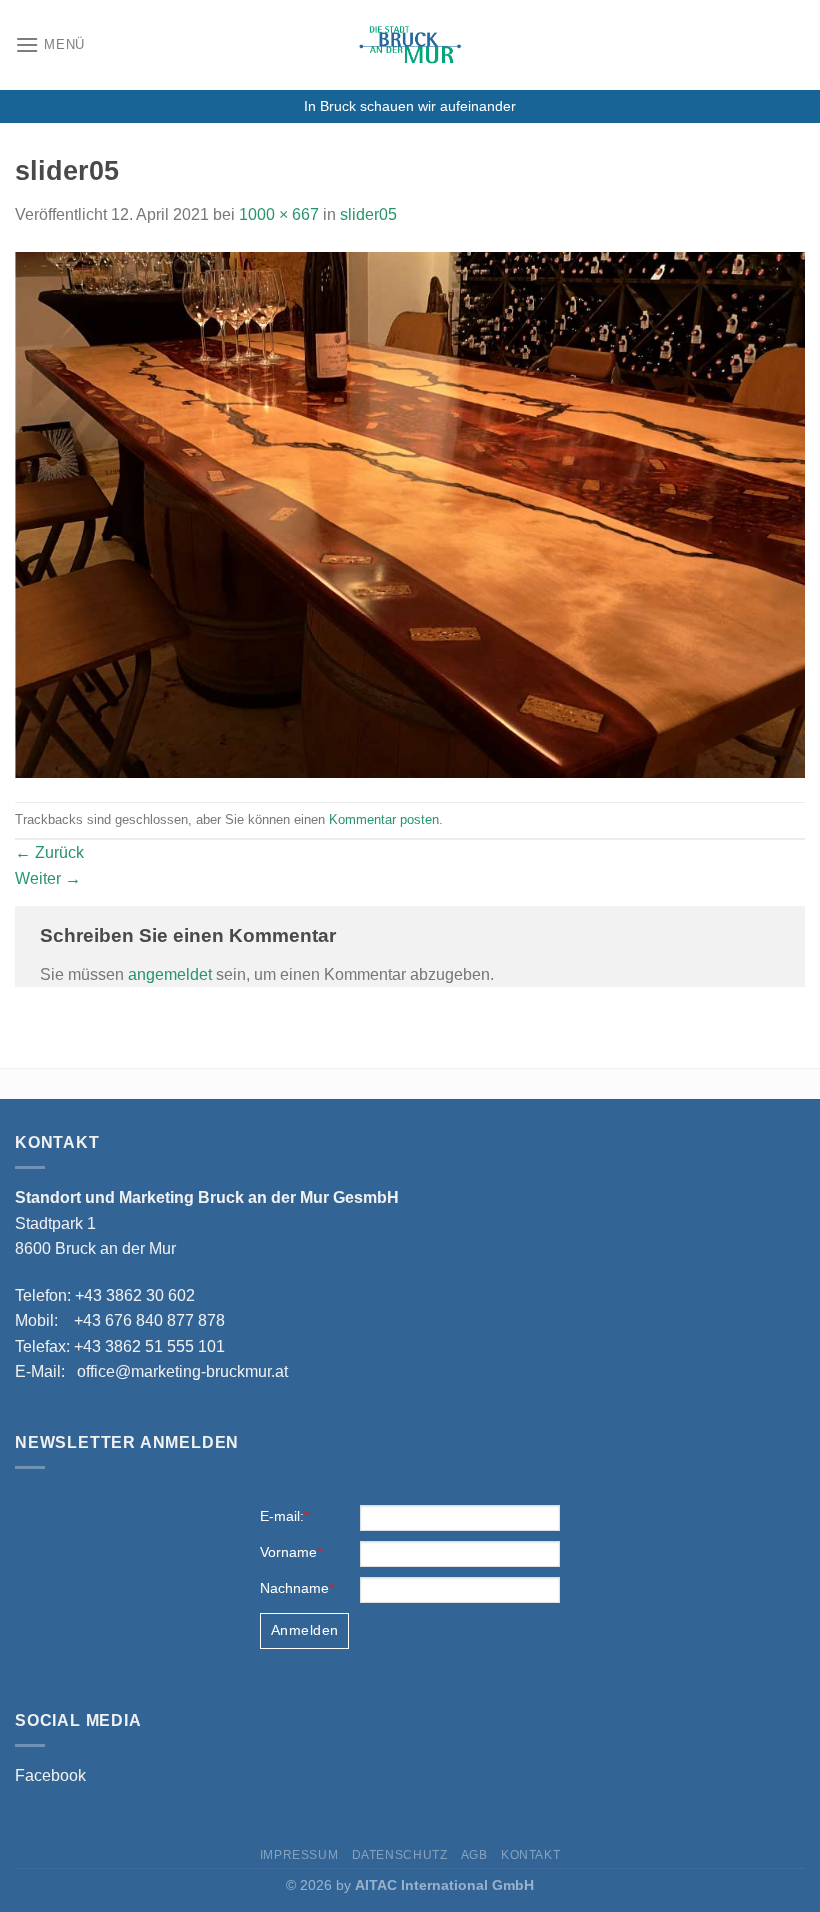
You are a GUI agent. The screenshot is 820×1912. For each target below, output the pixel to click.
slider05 (368, 214)
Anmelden (304, 1630)
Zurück (49, 852)
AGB (474, 1855)
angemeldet (170, 974)
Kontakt (530, 1855)
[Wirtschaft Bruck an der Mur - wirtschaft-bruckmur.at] (410, 45)
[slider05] (410, 513)
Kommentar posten (384, 819)
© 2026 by (410, 1885)
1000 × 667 (279, 214)
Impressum (299, 1855)
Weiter (48, 878)
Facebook (50, 1775)
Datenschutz (400, 1855)
